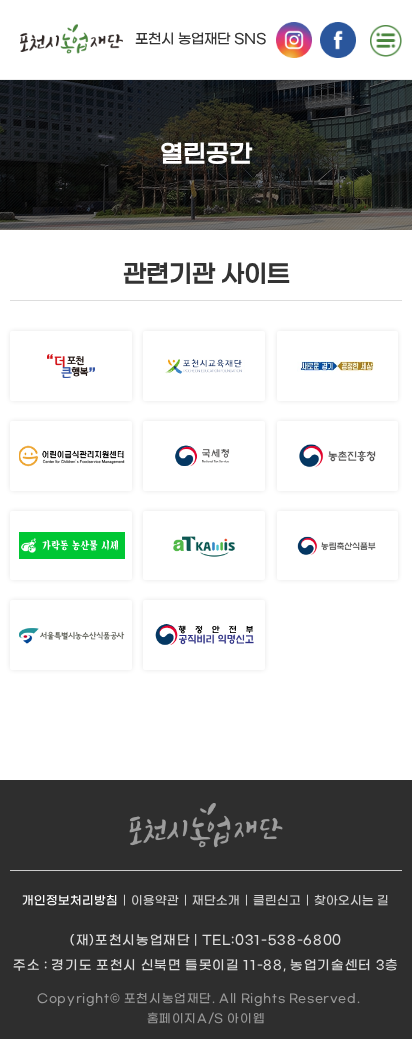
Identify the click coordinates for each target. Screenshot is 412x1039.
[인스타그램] (294, 40)
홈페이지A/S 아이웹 (206, 1019)
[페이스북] (338, 40)
